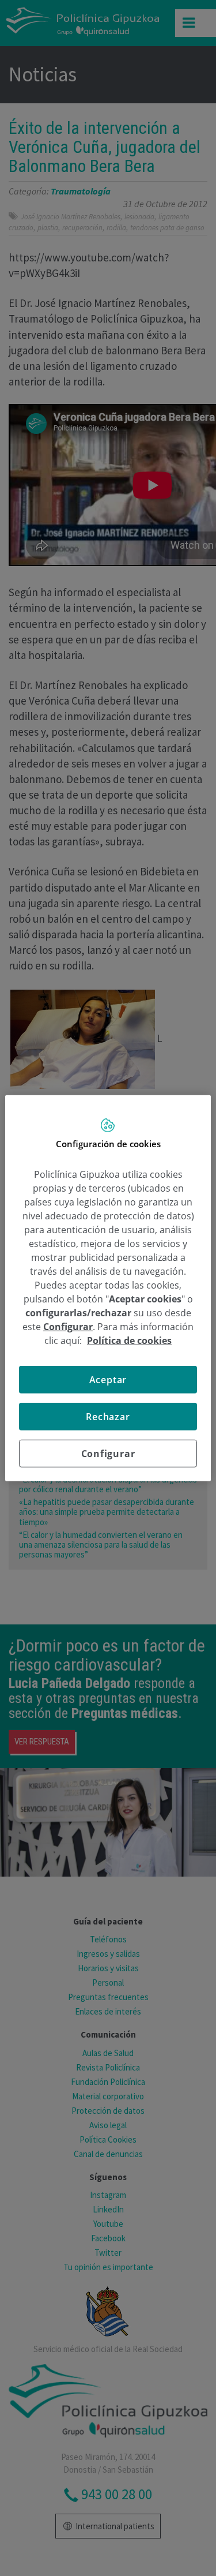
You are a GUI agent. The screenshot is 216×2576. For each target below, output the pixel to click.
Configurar (108, 1453)
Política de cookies (129, 1340)
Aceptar (108, 1379)
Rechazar (108, 1416)
